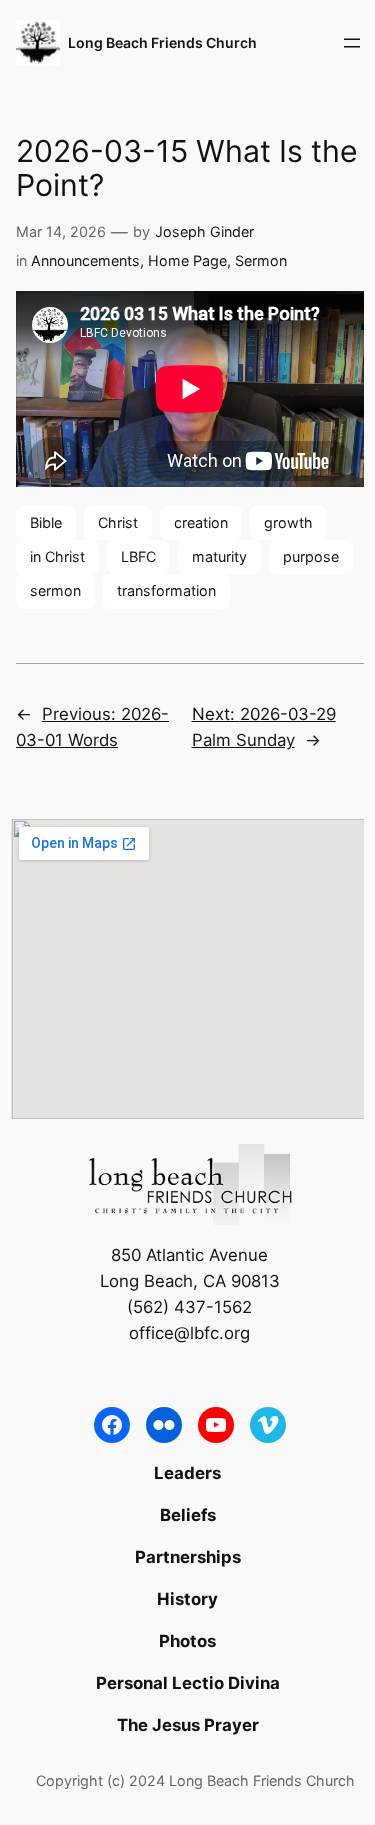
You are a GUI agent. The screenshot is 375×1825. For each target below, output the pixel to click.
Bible (46, 522)
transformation (166, 590)
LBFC (138, 556)
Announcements (85, 260)
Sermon (261, 260)
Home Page (187, 260)
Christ (118, 522)
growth (288, 522)
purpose (311, 556)
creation (201, 522)
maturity (219, 556)
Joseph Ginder (204, 231)
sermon (55, 590)
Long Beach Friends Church (162, 42)
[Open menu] (352, 43)
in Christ (57, 556)
